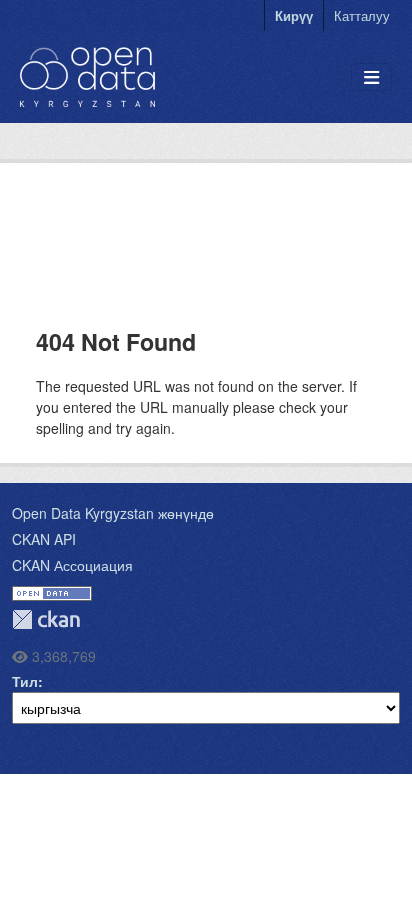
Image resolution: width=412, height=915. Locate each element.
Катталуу (362, 15)
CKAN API (44, 539)
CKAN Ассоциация (72, 565)
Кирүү (294, 15)
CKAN (46, 619)
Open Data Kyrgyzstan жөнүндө (113, 513)
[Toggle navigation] (371, 77)
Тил (25, 681)
